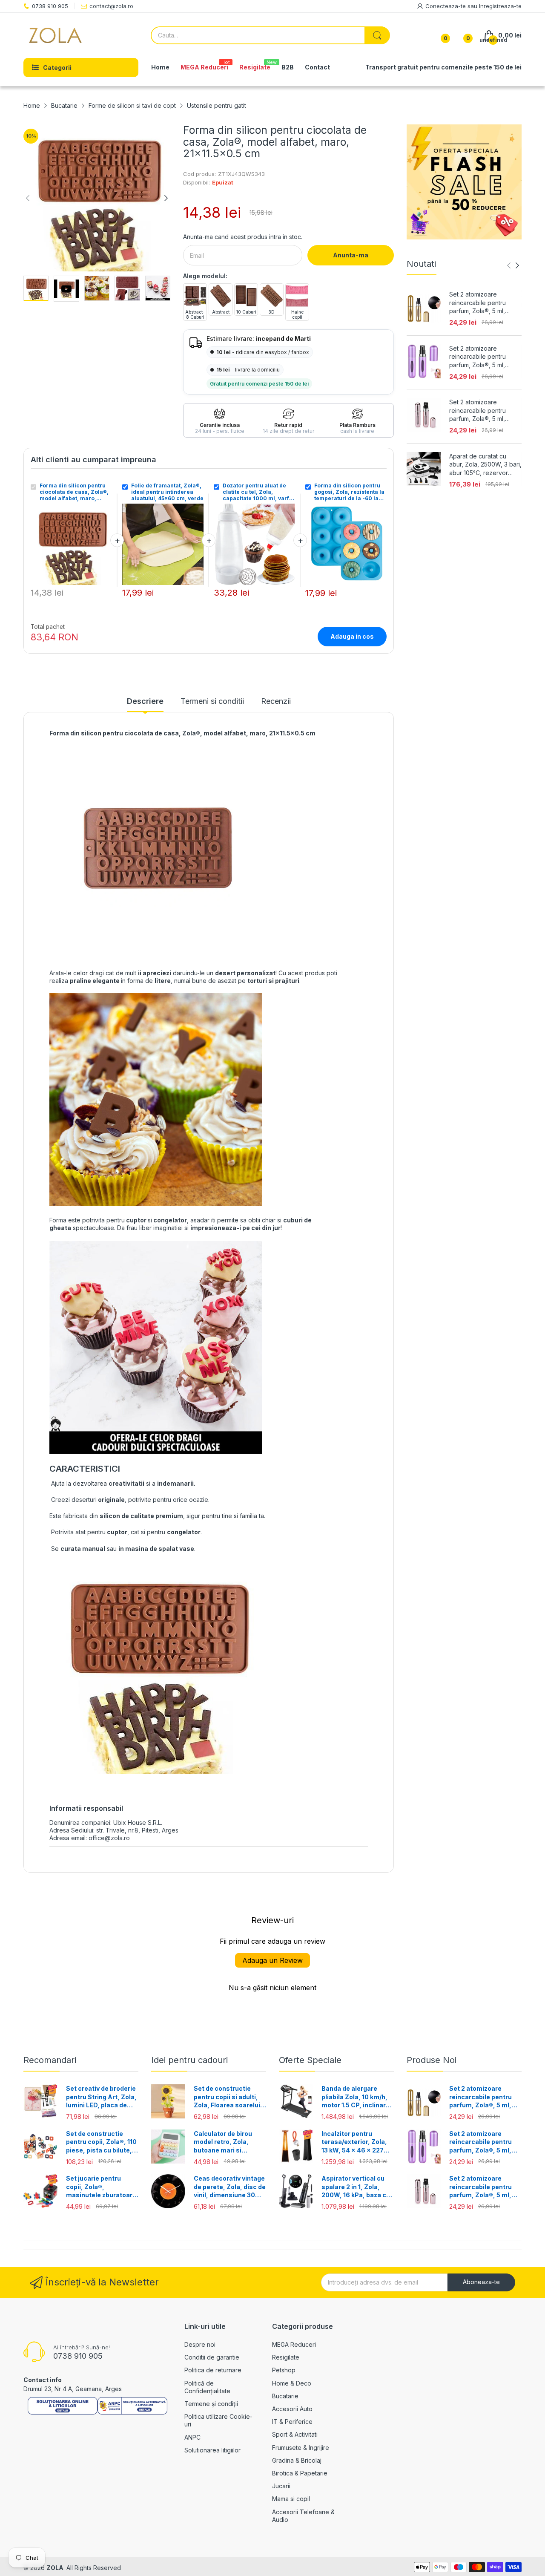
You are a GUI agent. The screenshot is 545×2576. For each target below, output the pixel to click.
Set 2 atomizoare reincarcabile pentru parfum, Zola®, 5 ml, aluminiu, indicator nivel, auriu (482, 303)
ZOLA (55, 2568)
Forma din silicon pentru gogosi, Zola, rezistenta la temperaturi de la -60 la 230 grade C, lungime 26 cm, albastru (349, 492)
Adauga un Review (272, 1960)
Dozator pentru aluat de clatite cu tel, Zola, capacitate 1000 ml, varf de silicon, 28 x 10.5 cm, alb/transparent (256, 492)
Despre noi (200, 2344)
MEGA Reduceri (294, 2344)
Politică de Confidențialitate (207, 2387)
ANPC (192, 2437)
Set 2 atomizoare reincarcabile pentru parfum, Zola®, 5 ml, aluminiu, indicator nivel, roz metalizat (482, 411)
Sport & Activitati (295, 2434)
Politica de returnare (213, 2370)
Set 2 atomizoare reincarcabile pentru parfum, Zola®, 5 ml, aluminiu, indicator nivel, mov (482, 357)
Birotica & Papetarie (300, 2473)
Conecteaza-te (446, 6)
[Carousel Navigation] (513, 265)
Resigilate (286, 2357)
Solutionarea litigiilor (212, 2450)
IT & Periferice (292, 2422)
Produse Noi (432, 2060)
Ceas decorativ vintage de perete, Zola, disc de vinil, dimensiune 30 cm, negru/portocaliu (230, 2187)
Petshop (284, 2370)
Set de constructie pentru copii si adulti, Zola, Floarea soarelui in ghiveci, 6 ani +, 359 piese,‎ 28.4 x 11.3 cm (228, 2097)
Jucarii (281, 2486)
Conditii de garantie (212, 2357)
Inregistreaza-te (500, 6)
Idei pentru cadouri (189, 2060)
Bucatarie (285, 2396)
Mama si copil (291, 2499)
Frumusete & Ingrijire (301, 2448)
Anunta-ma (351, 255)
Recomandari (50, 2060)
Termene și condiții (211, 2404)
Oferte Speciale (310, 2060)
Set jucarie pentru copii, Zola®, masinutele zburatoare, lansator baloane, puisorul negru (102, 2187)
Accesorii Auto (292, 2409)
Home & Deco (292, 2383)
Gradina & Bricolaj (297, 2460)
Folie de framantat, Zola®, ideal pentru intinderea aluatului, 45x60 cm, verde (167, 492)
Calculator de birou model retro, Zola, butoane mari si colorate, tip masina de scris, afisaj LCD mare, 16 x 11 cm (229, 2142)
